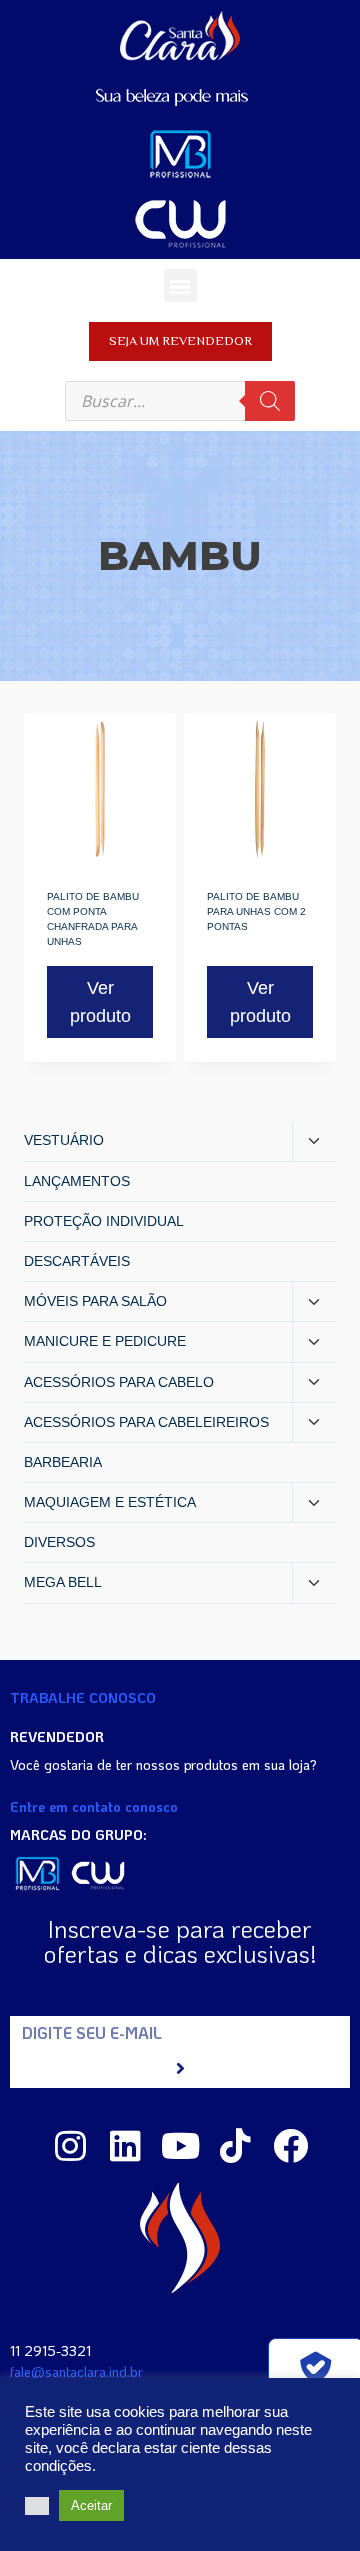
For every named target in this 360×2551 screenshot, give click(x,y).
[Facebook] (290, 2145)
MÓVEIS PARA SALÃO (95, 1301)
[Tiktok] (235, 2145)
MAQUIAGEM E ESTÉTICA (110, 1502)
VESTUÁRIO (64, 1140)
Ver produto (100, 1002)
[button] (180, 285)
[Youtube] (180, 2145)
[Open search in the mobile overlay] (180, 401)
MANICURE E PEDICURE (105, 1341)
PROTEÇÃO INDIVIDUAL (104, 1221)
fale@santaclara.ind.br (76, 2371)
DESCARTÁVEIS (77, 1261)
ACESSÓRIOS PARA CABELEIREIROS (146, 1422)
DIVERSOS (59, 1542)
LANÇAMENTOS (77, 1181)
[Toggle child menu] (314, 1141)
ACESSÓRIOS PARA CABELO (119, 1382)
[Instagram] (70, 2145)
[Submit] (180, 2068)
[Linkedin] (125, 2145)
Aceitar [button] (91, 2505)
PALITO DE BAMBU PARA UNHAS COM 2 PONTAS (256, 911)
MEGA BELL (63, 1582)
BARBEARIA (63, 1462)
